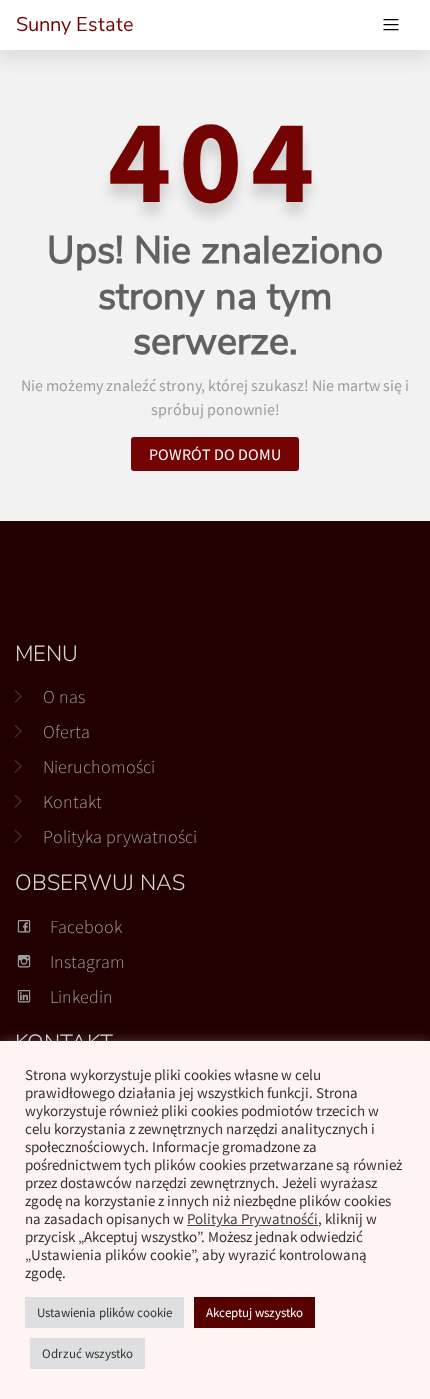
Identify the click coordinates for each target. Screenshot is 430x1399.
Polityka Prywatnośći (252, 1219)
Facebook (86, 926)
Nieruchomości (99, 766)
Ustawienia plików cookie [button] (104, 1312)
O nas (64, 696)
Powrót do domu (215, 454)
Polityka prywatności (120, 836)
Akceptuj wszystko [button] (254, 1312)
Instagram (87, 961)
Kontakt (72, 801)
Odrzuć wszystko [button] (87, 1353)
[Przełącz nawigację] (391, 25)
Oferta (66, 731)
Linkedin (81, 996)
